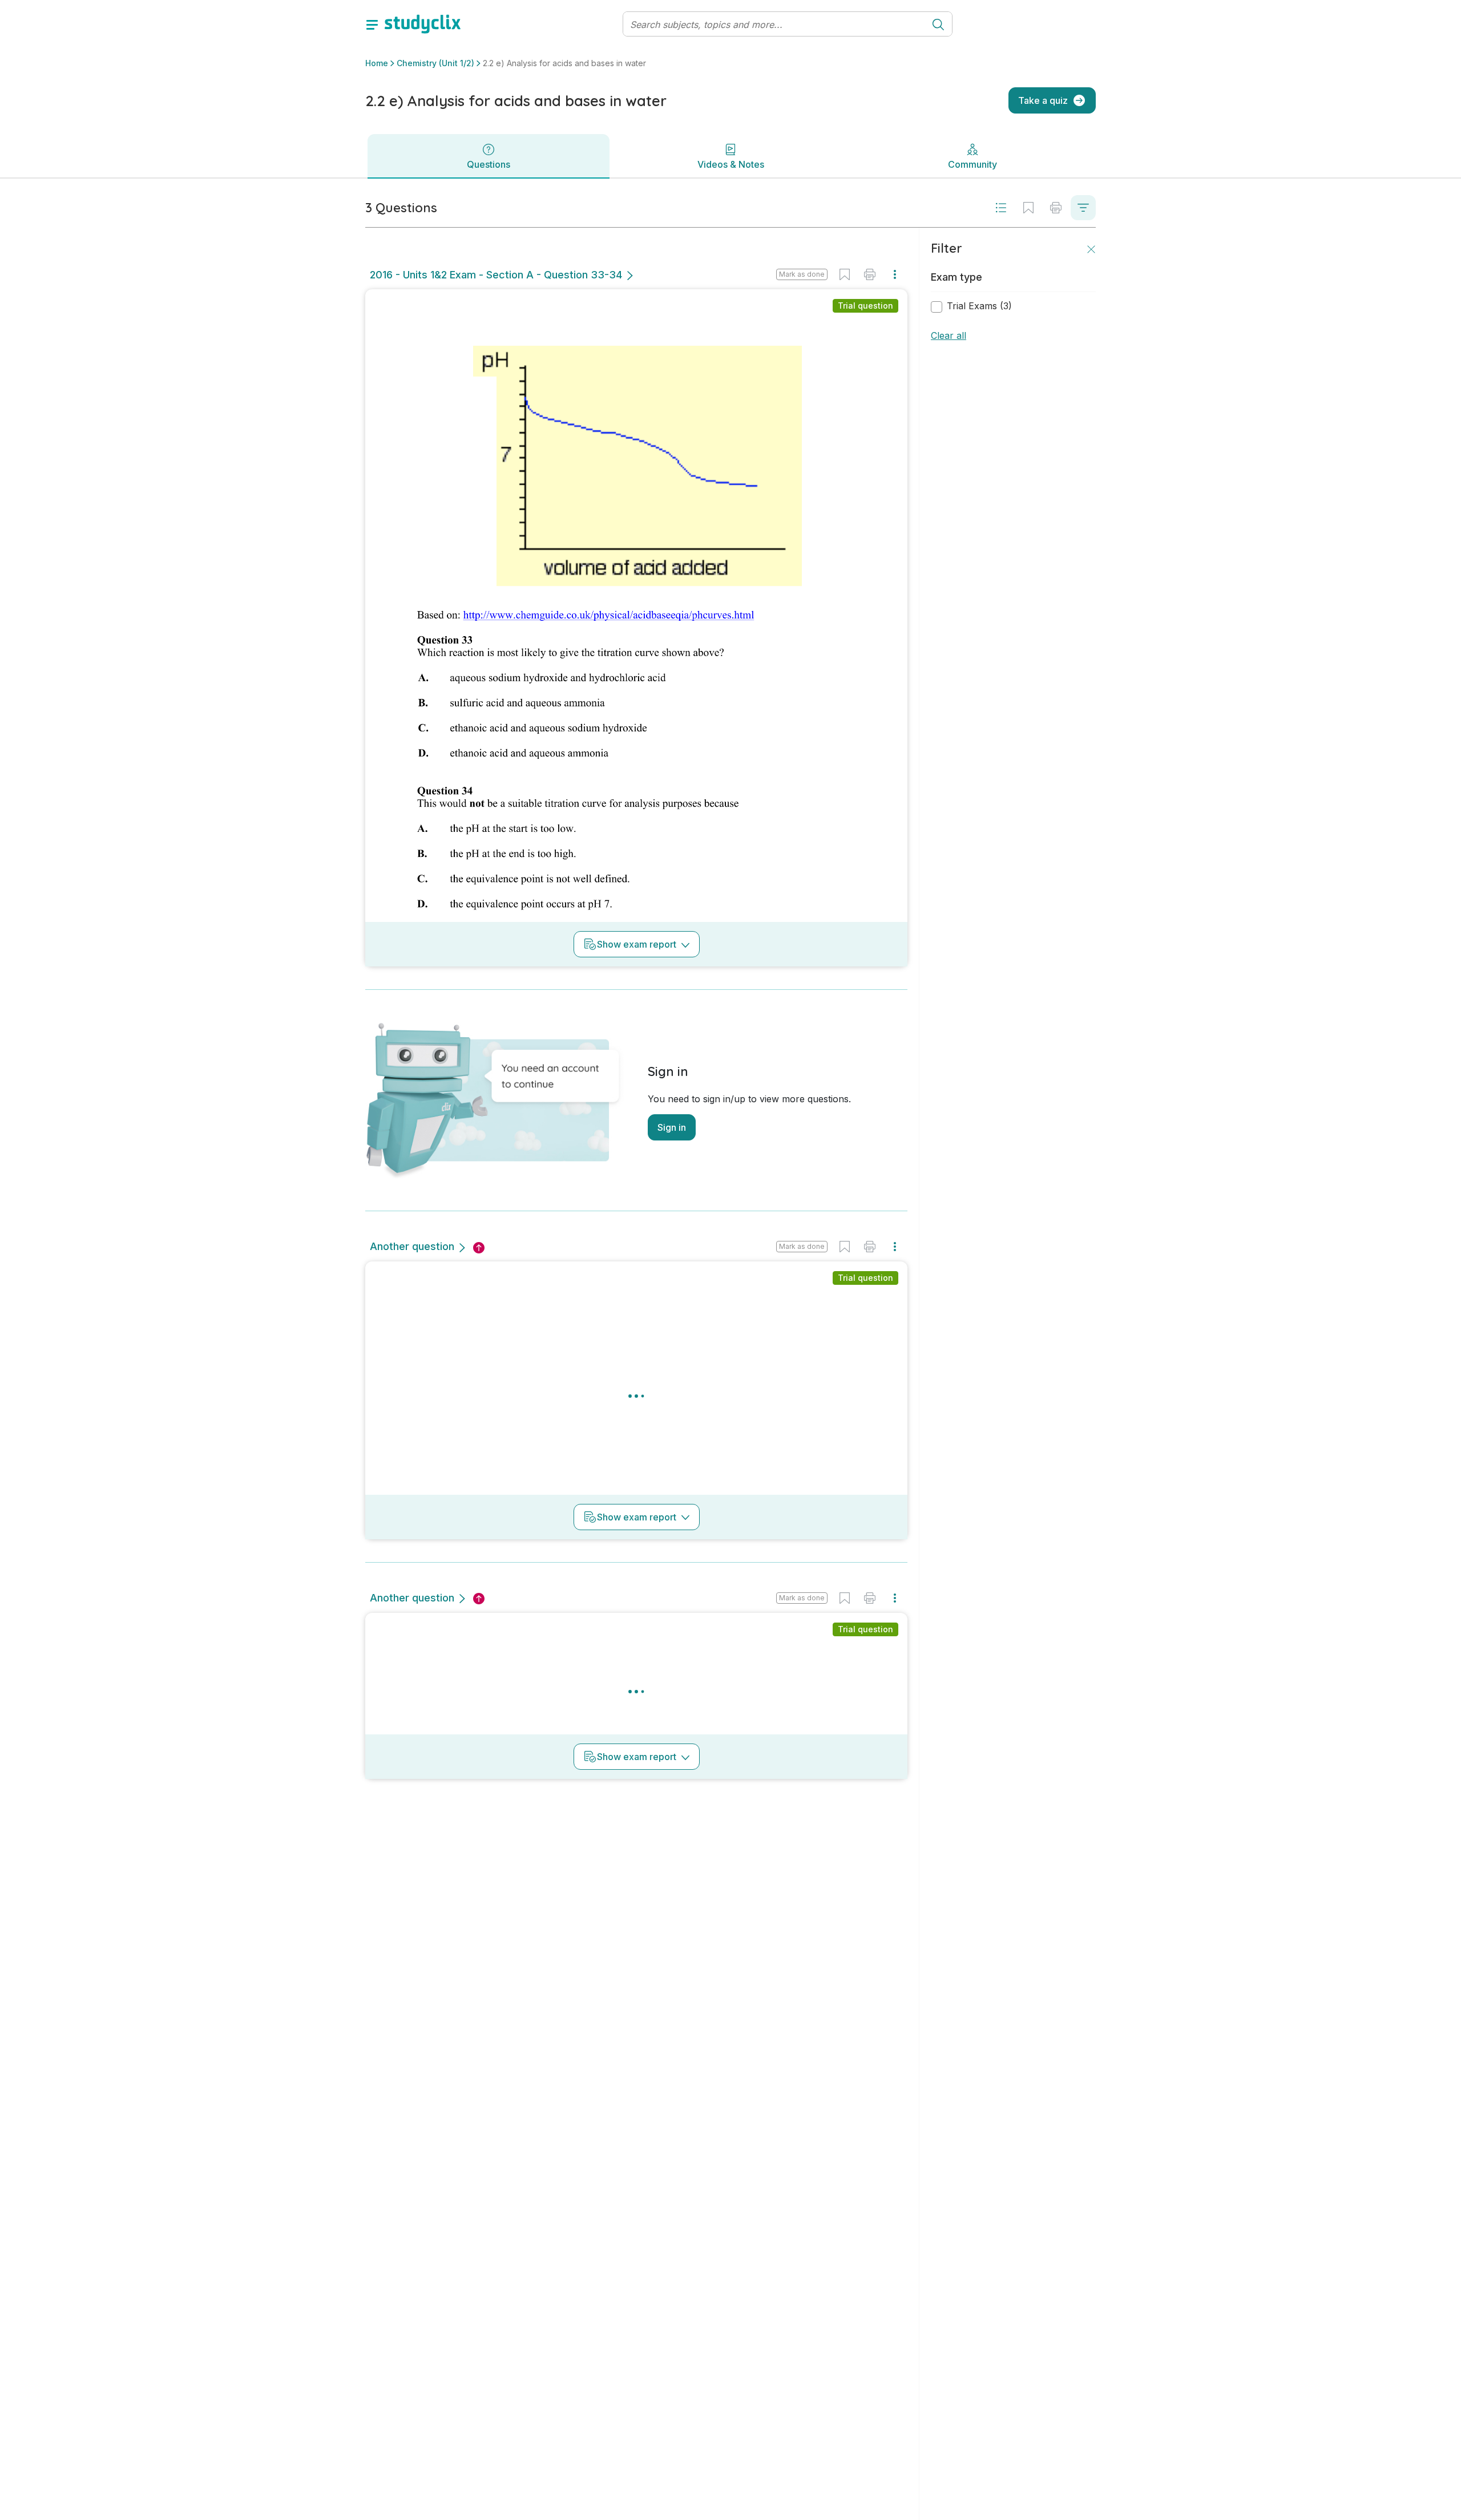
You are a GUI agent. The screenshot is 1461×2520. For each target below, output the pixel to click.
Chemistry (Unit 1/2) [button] (435, 63)
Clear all (949, 335)
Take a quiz (1043, 100)
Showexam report (637, 944)
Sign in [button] (672, 1127)
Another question (412, 1246)
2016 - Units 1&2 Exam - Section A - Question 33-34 (496, 275)
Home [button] (377, 63)
